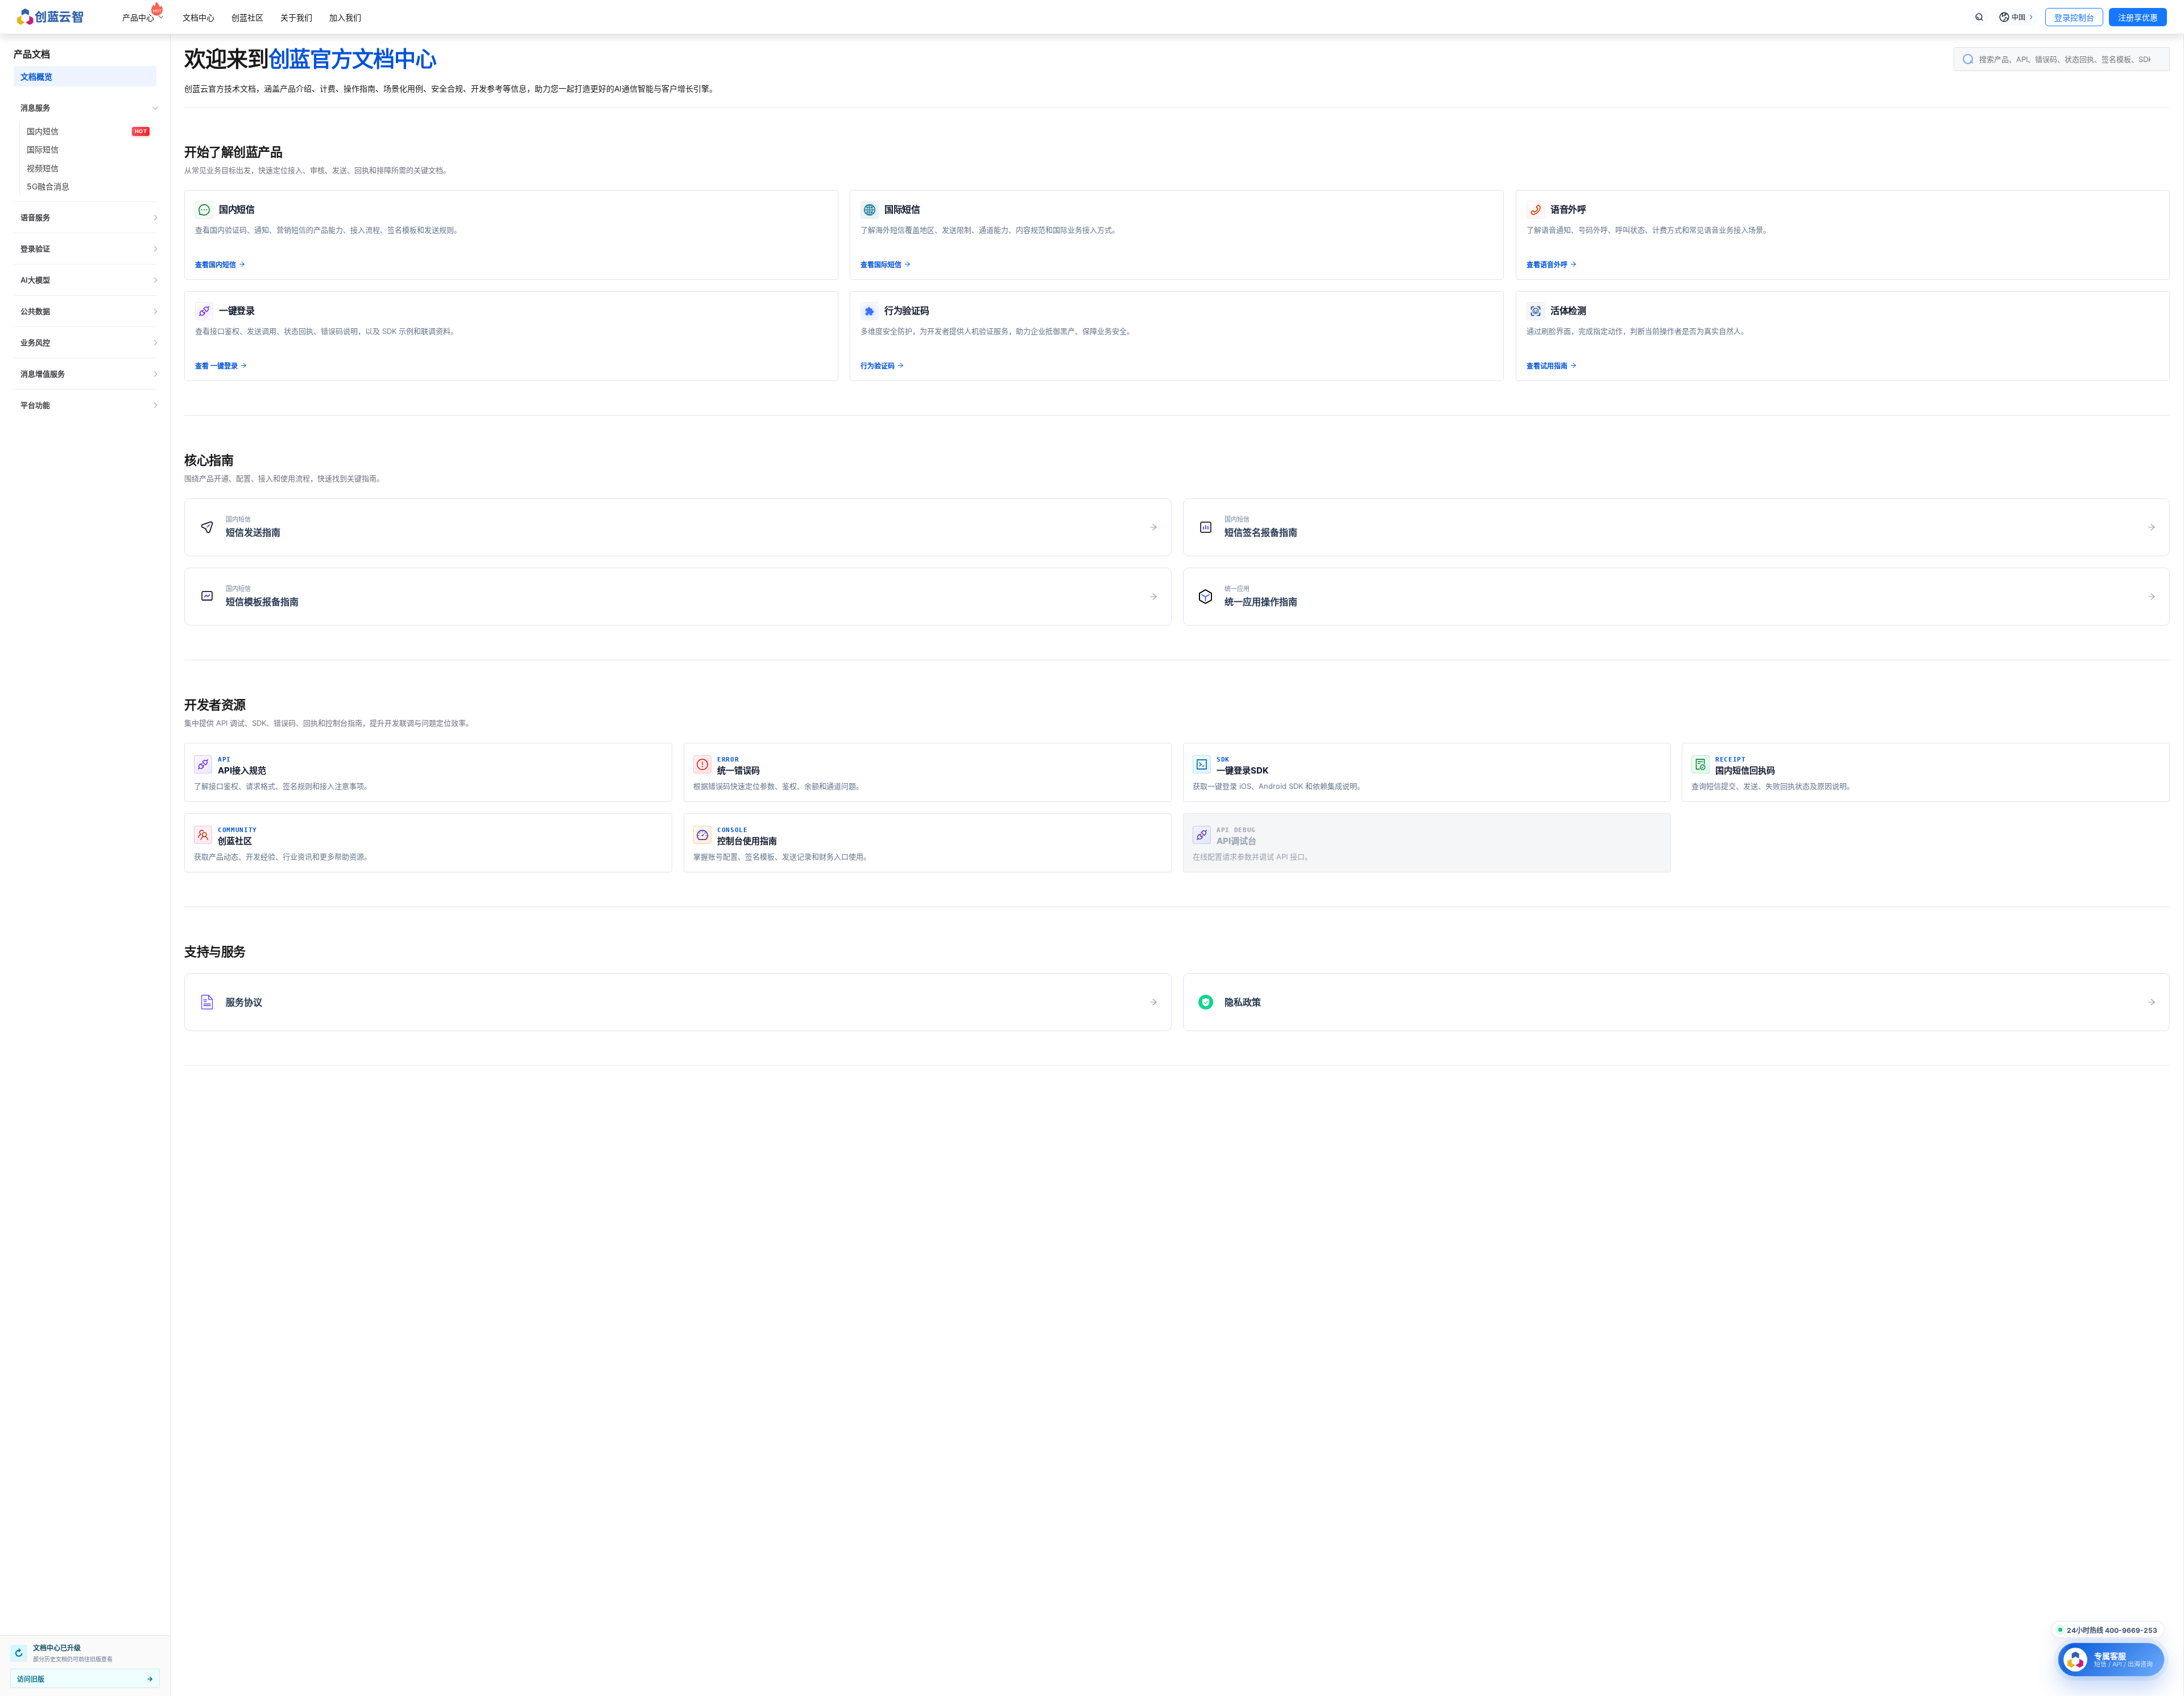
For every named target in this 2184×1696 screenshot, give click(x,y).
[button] (85, 107)
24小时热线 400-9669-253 (2112, 1630)
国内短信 (87, 131)
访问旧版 (85, 1679)
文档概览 (36, 76)
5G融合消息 (48, 186)
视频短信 (43, 168)
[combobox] (2062, 59)
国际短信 (43, 149)
